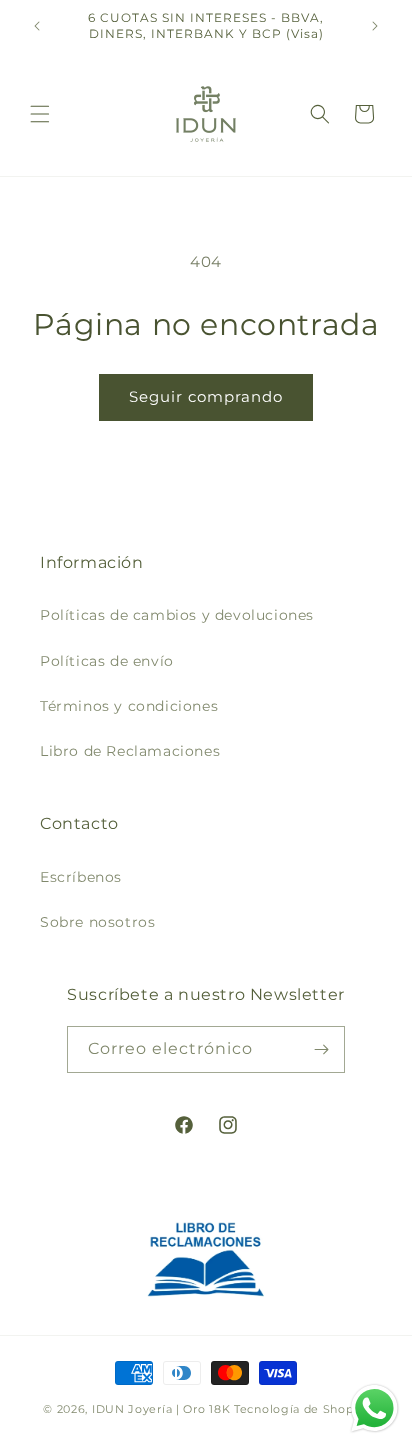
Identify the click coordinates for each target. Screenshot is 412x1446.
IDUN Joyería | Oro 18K (161, 1409)
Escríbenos (81, 877)
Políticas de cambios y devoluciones (177, 615)
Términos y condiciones (129, 706)
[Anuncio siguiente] (375, 26)
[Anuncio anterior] (37, 26)
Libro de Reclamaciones (130, 751)
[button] (40, 114)
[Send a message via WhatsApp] (374, 1408)
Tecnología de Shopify (301, 1409)
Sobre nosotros (97, 922)
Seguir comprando (206, 396)
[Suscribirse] (322, 1049)
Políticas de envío (107, 661)
